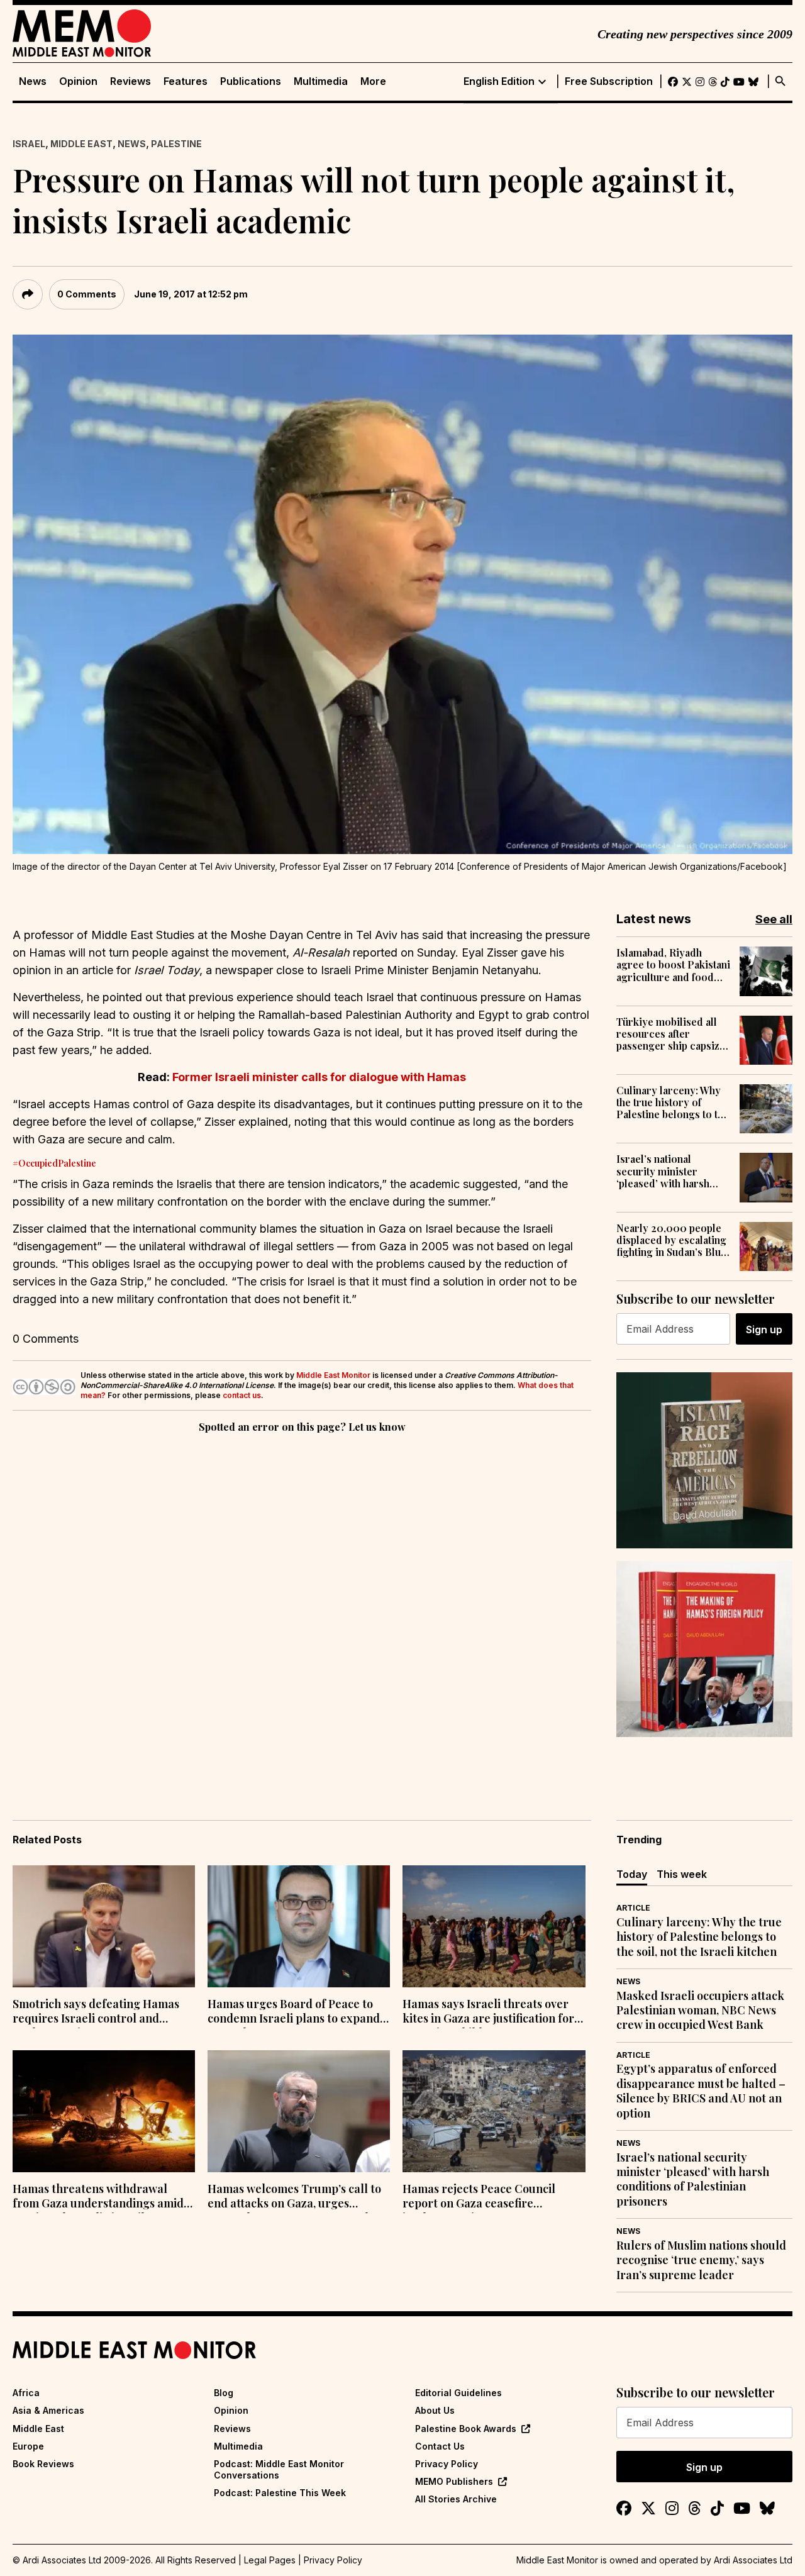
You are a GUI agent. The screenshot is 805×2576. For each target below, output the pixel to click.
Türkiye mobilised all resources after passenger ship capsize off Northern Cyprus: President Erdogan (671, 1034)
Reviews (130, 81)
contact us (242, 1395)
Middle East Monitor (333, 1375)
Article (633, 1908)
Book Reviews (43, 2464)
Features (186, 81)
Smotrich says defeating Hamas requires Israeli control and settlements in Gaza (96, 2012)
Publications (251, 81)
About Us (435, 2410)
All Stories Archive (456, 2499)
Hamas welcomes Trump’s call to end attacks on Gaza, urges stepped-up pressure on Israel (294, 2197)
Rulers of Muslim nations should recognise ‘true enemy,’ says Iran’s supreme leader (701, 2260)
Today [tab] (632, 1874)
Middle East (81, 144)
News (33, 81)
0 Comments (87, 294)
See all (774, 919)
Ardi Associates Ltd (753, 2560)
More (373, 81)
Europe (28, 2446)
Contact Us (440, 2446)
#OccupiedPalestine (54, 1163)
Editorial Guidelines (458, 2393)
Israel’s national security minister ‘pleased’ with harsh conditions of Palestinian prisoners (667, 1171)
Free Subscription (609, 81)
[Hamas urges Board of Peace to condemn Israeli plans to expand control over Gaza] (299, 1926)
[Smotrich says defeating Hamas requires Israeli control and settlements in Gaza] (104, 1926)
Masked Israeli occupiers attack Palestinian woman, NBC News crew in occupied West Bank (700, 2011)
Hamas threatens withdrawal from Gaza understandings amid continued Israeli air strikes (98, 2197)
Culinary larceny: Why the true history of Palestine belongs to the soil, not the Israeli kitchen (673, 1102)
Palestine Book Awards (466, 2429)
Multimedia (321, 81)
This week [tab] (682, 1874)
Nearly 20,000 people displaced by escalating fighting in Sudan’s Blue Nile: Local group (671, 1240)
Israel (29, 144)
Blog (224, 2393)
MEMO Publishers (454, 2481)
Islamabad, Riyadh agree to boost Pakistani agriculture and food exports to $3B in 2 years (673, 965)
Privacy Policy (447, 2464)
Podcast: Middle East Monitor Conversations (279, 2469)
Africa (26, 2393)
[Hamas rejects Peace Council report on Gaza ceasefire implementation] (494, 2111)
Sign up (764, 1330)
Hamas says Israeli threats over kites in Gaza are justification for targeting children (488, 2012)
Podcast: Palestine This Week (280, 2493)
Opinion (78, 81)
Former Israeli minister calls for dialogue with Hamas (318, 1077)
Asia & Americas (48, 2410)
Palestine (176, 144)
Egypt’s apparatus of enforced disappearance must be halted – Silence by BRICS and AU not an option (701, 2091)
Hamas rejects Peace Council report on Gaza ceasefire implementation (479, 2197)
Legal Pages (270, 2560)
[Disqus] (302, 1609)
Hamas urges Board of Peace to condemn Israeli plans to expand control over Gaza (294, 2012)
